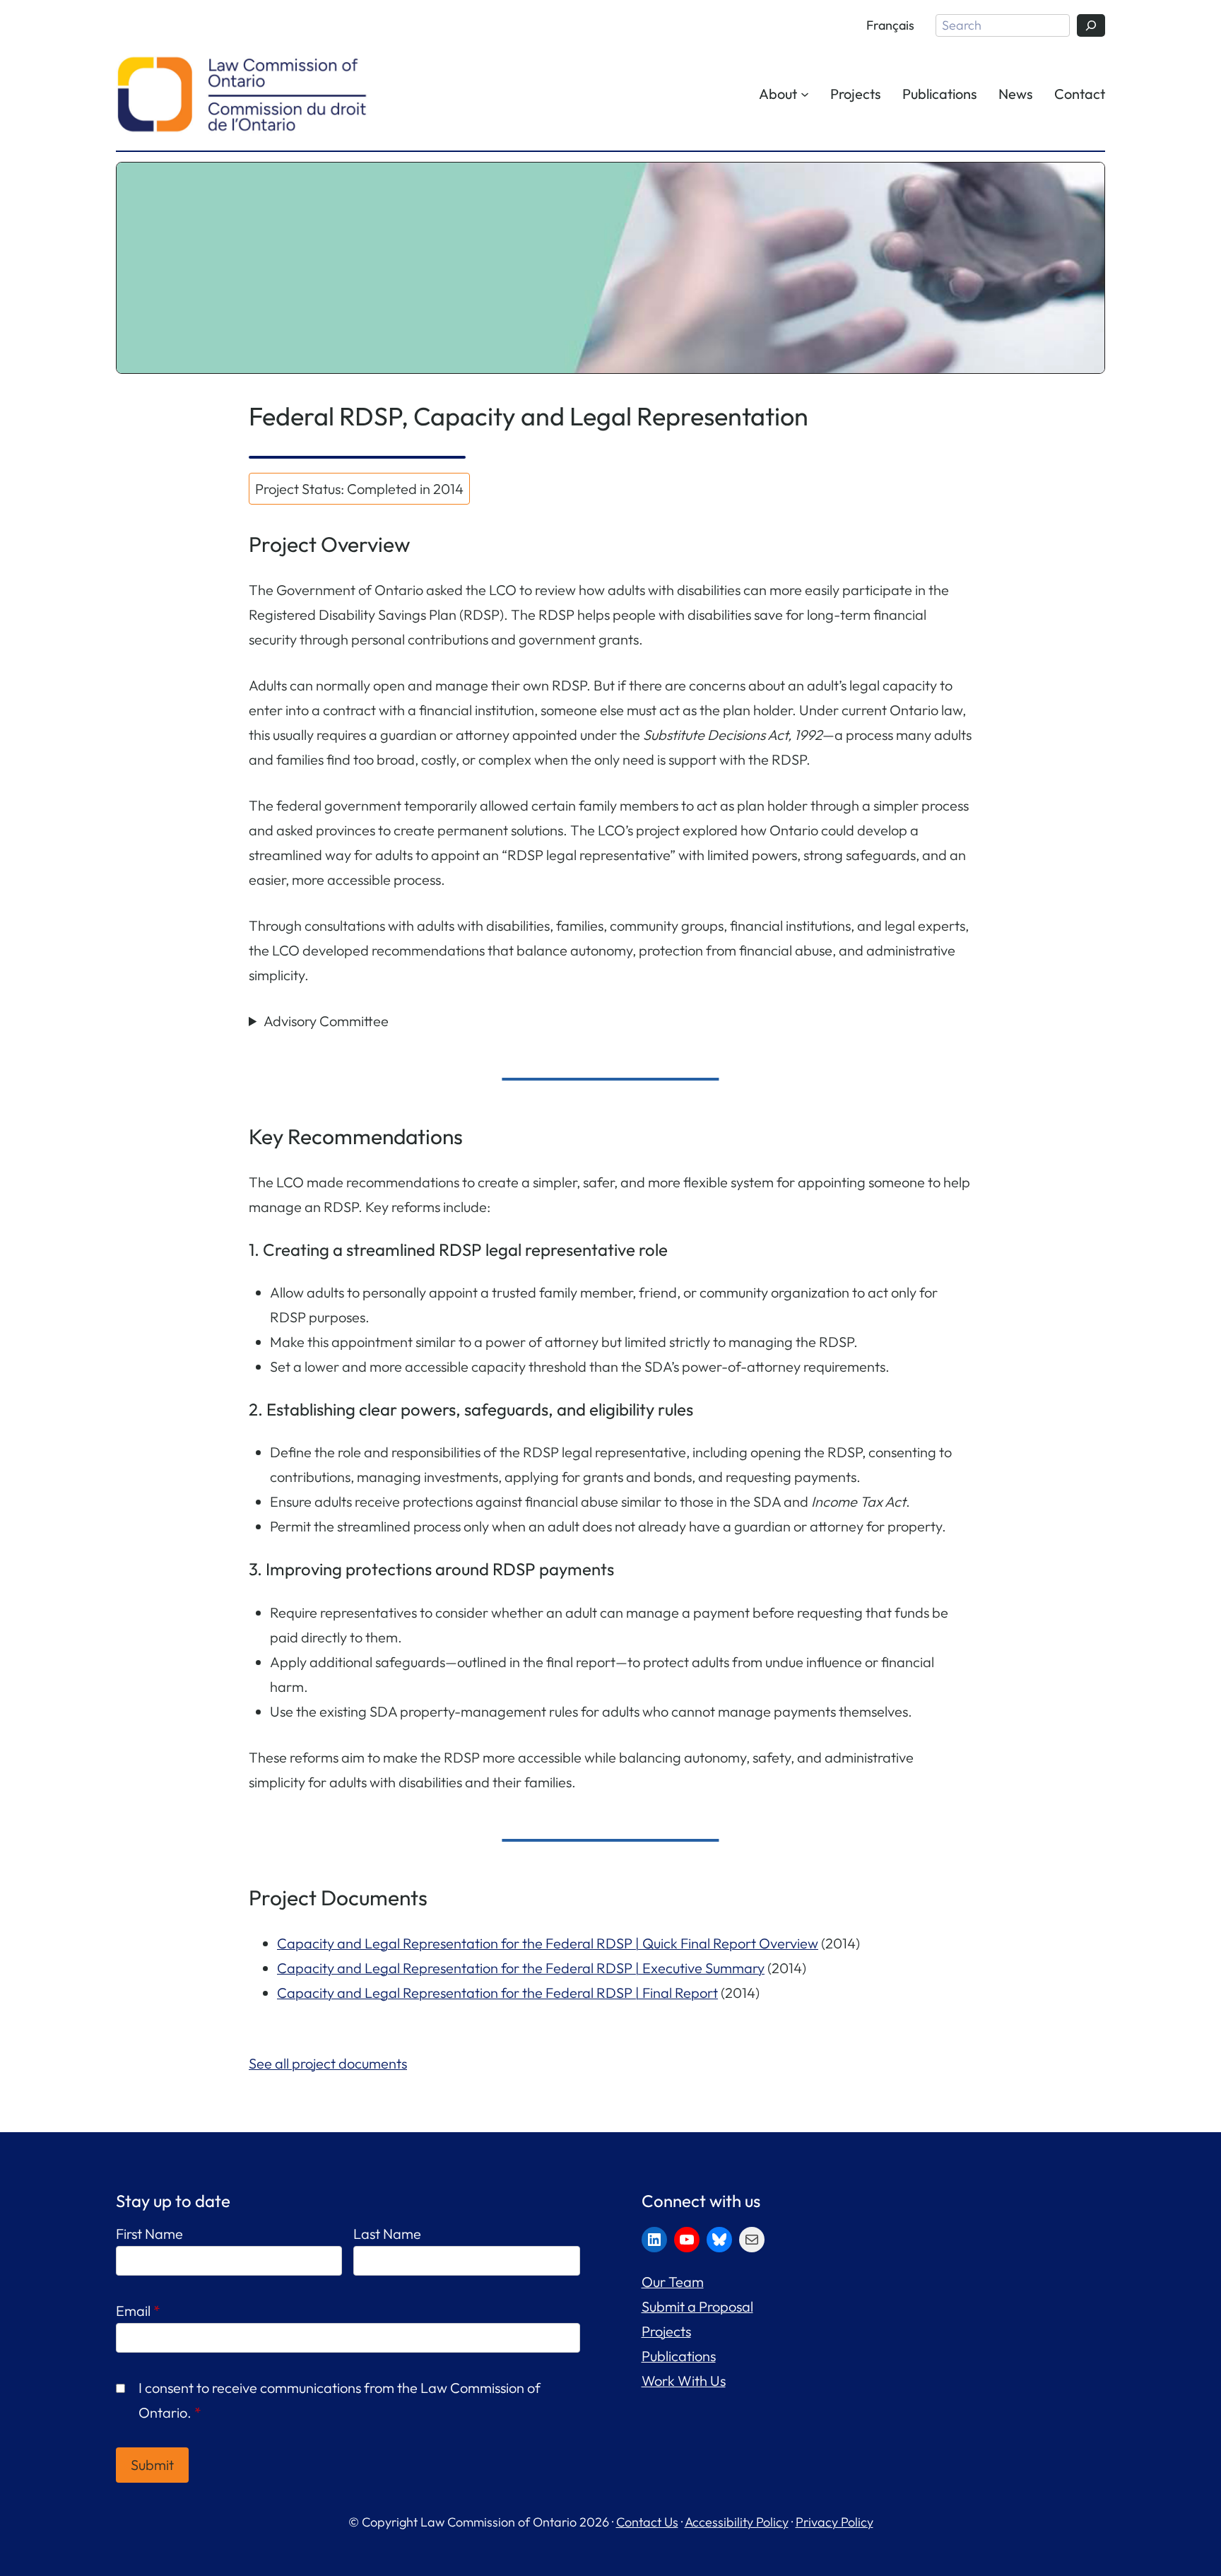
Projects (666, 2331)
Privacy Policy (834, 2522)
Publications (679, 2356)
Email (138, 2311)
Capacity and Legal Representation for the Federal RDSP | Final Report (497, 1993)
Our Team (673, 2282)
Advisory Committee (326, 1021)
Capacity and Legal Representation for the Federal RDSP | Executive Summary (521, 1968)
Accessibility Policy (737, 2522)
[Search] (1091, 25)
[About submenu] (805, 93)
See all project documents (328, 2063)
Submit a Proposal (697, 2306)
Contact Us (647, 2522)
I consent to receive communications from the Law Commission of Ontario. (340, 2400)
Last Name (387, 2234)
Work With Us (684, 2381)
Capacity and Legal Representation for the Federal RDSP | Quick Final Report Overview (548, 1943)
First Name (149, 2234)
